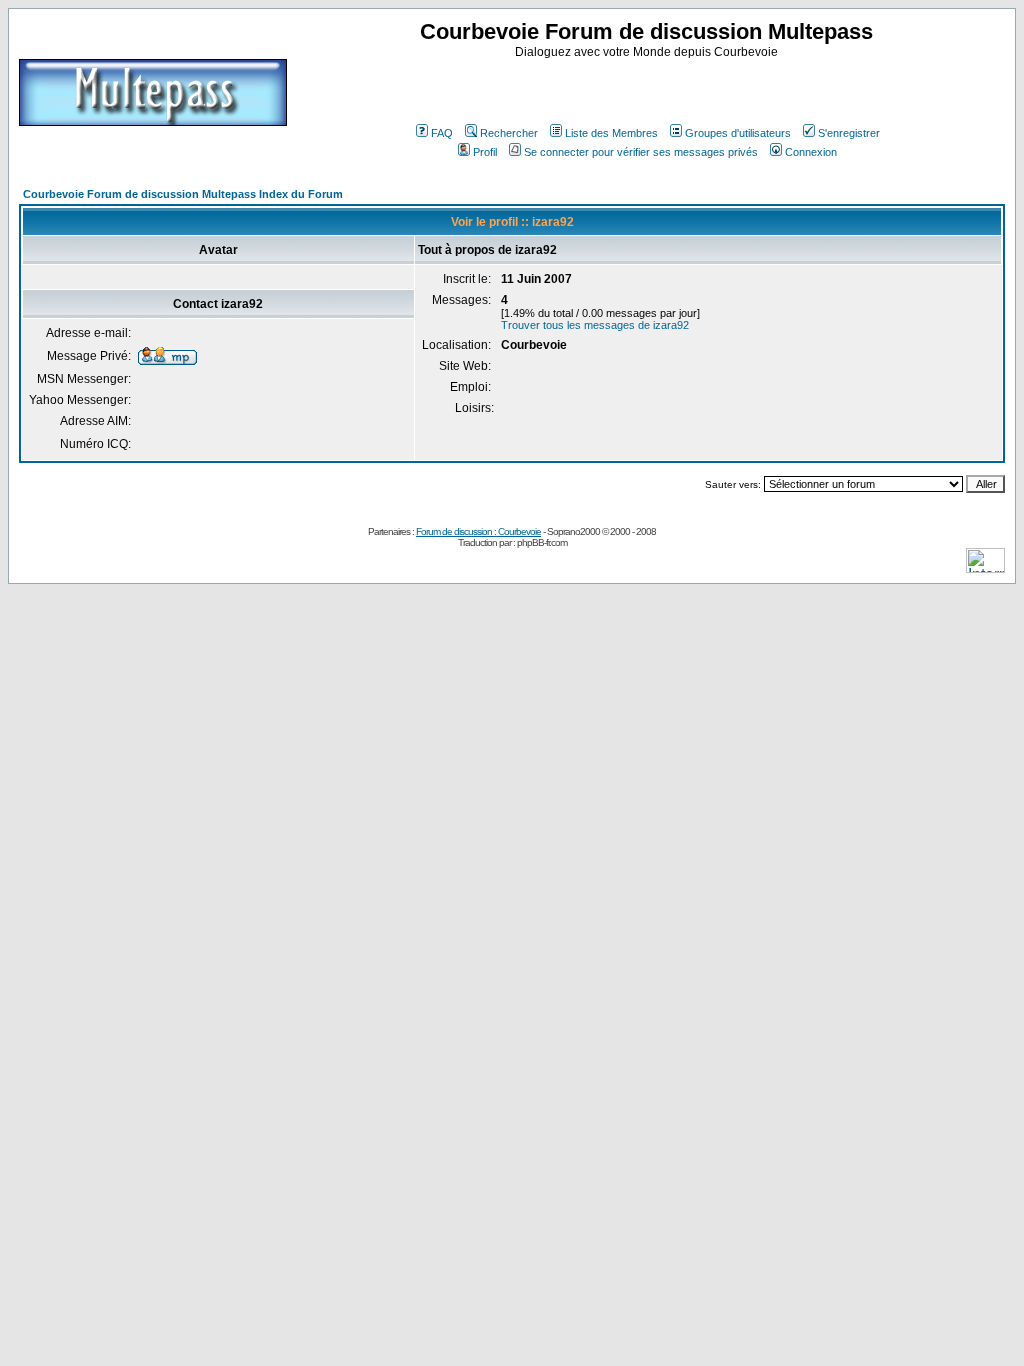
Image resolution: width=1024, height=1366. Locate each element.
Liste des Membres (611, 133)
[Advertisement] (649, 89)
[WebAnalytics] (985, 567)
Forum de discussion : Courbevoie (478, 531)
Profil (485, 152)
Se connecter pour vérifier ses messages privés (641, 152)
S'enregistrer (849, 133)
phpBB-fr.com (542, 542)
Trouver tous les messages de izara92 (595, 325)
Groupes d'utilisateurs (738, 133)
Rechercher (509, 133)
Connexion (811, 152)
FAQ (442, 133)
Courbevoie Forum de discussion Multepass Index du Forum (183, 194)
